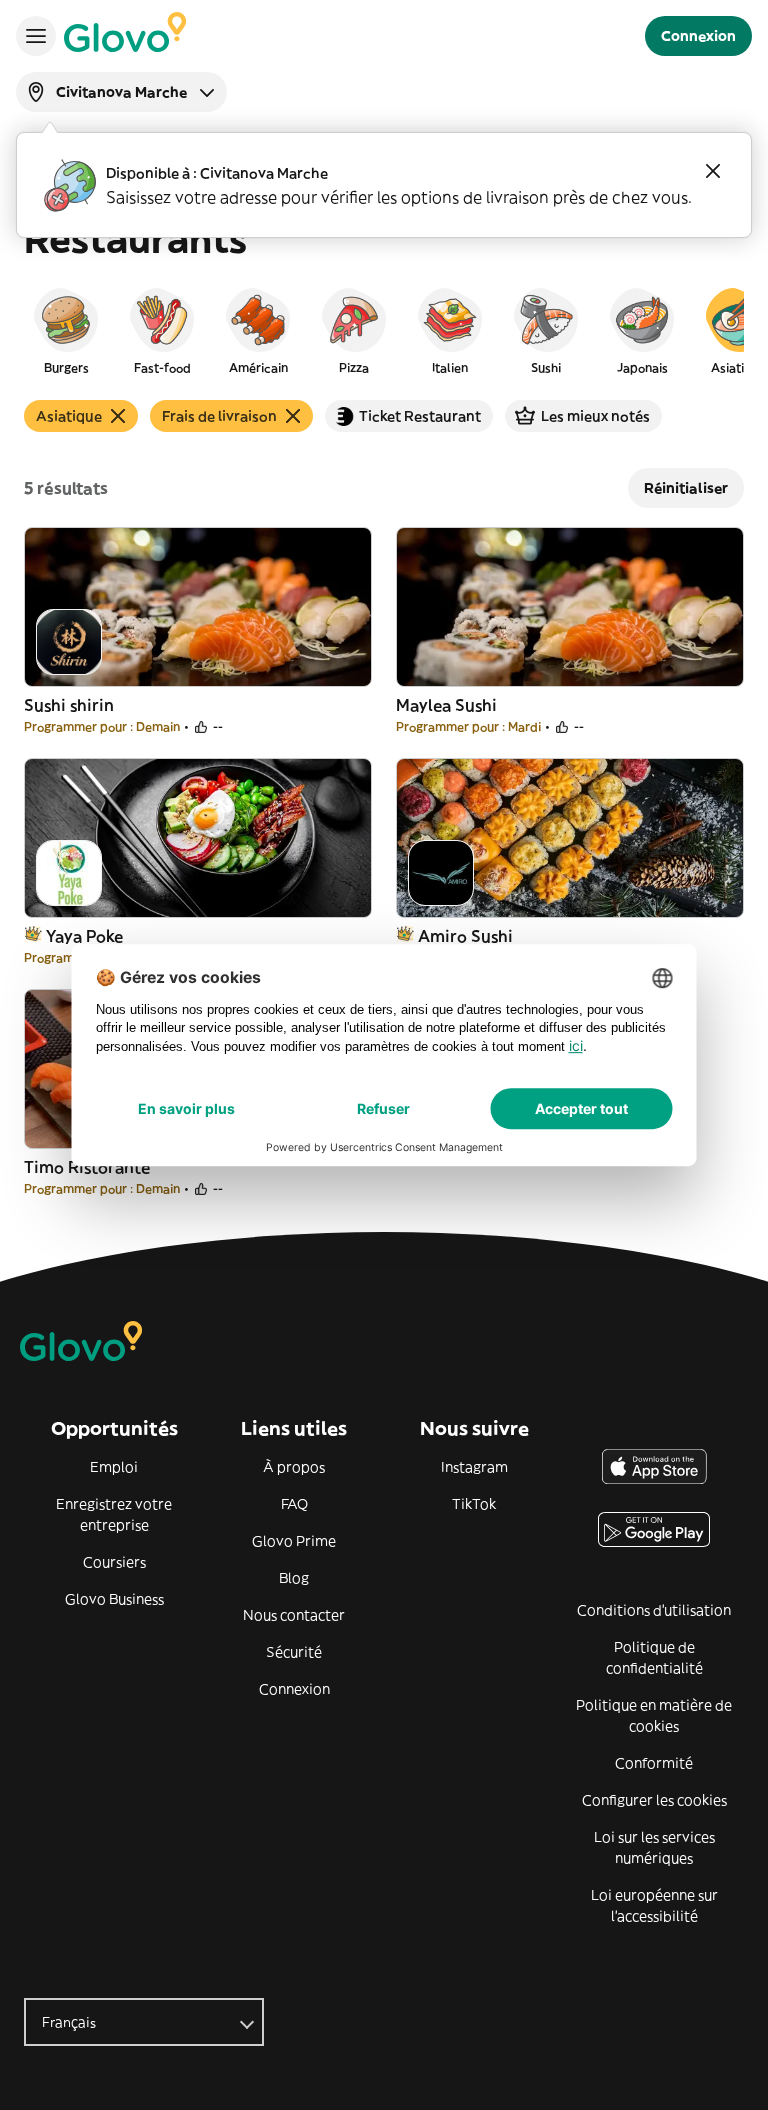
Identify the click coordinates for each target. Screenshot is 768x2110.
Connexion (294, 1689)
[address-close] (713, 171)
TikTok (474, 1504)
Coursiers (114, 1562)
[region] (384, 330)
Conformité (654, 1763)
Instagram (474, 1467)
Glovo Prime (294, 1541)
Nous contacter (294, 1615)
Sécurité (294, 1652)
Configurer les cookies (654, 1800)
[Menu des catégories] (36, 36)
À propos (294, 1467)
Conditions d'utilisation (654, 1610)
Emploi (114, 1467)
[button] (66, 330)
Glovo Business (114, 1599)
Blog (294, 1578)
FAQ (294, 1504)
